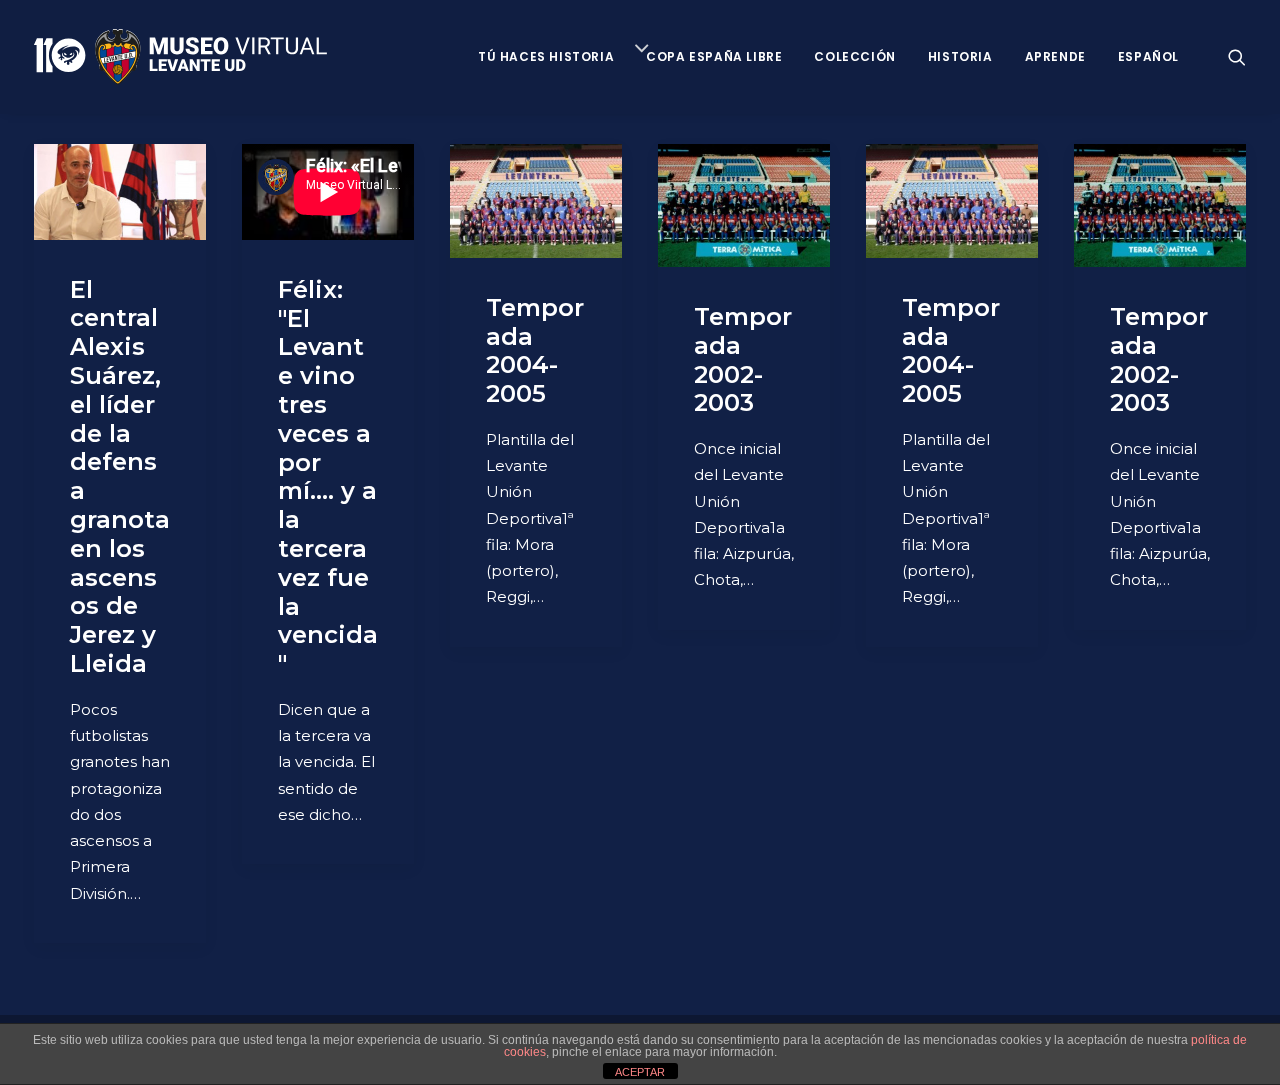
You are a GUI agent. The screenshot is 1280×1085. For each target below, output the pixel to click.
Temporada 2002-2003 (743, 359)
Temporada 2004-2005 (535, 350)
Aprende (1055, 56)
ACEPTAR (640, 1072)
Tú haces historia (546, 56)
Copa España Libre (714, 56)
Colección (854, 56)
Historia (960, 56)
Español (1148, 56)
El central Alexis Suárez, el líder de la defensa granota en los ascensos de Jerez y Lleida (120, 476)
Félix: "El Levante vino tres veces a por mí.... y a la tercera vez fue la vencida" (328, 476)
